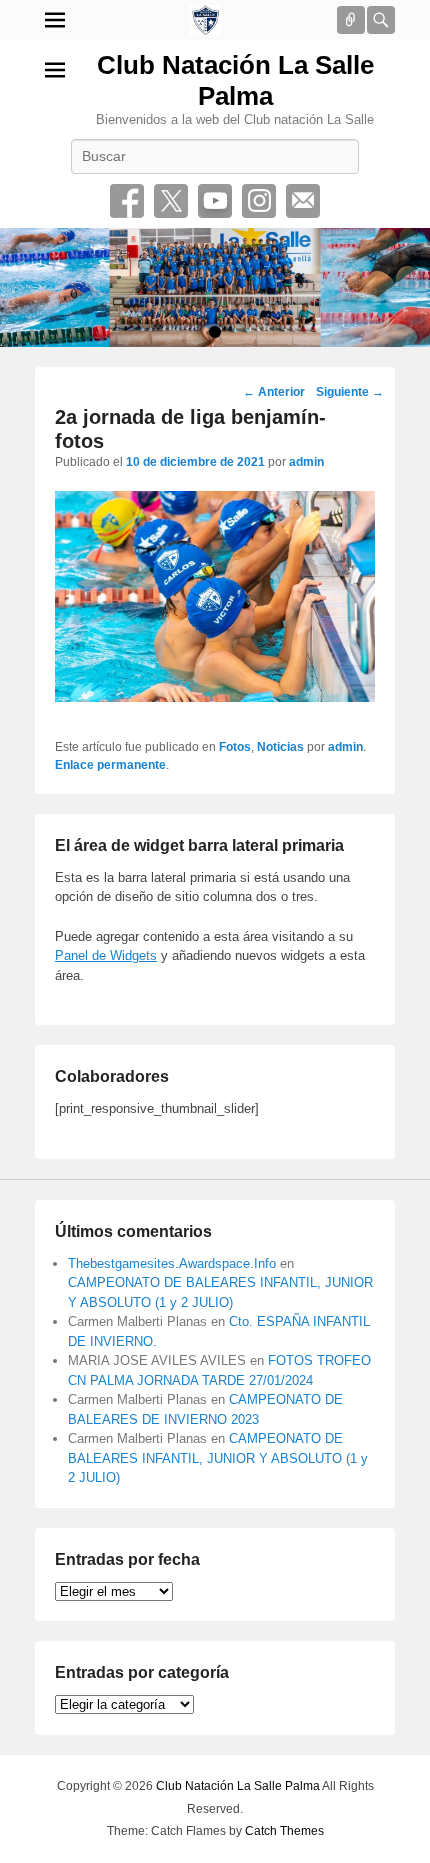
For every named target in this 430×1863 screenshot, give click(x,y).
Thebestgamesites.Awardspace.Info (172, 1263)
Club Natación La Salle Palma (235, 80)
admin (306, 462)
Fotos (235, 747)
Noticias (280, 747)
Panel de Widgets (106, 955)
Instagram (259, 201)
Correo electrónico (303, 201)
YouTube (215, 201)
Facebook (127, 201)
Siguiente (350, 392)
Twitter (171, 201)
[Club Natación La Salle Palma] (205, 20)
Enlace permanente (110, 765)
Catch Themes (284, 1831)
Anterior (274, 392)
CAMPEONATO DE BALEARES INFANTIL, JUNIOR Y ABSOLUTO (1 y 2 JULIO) (218, 1458)
